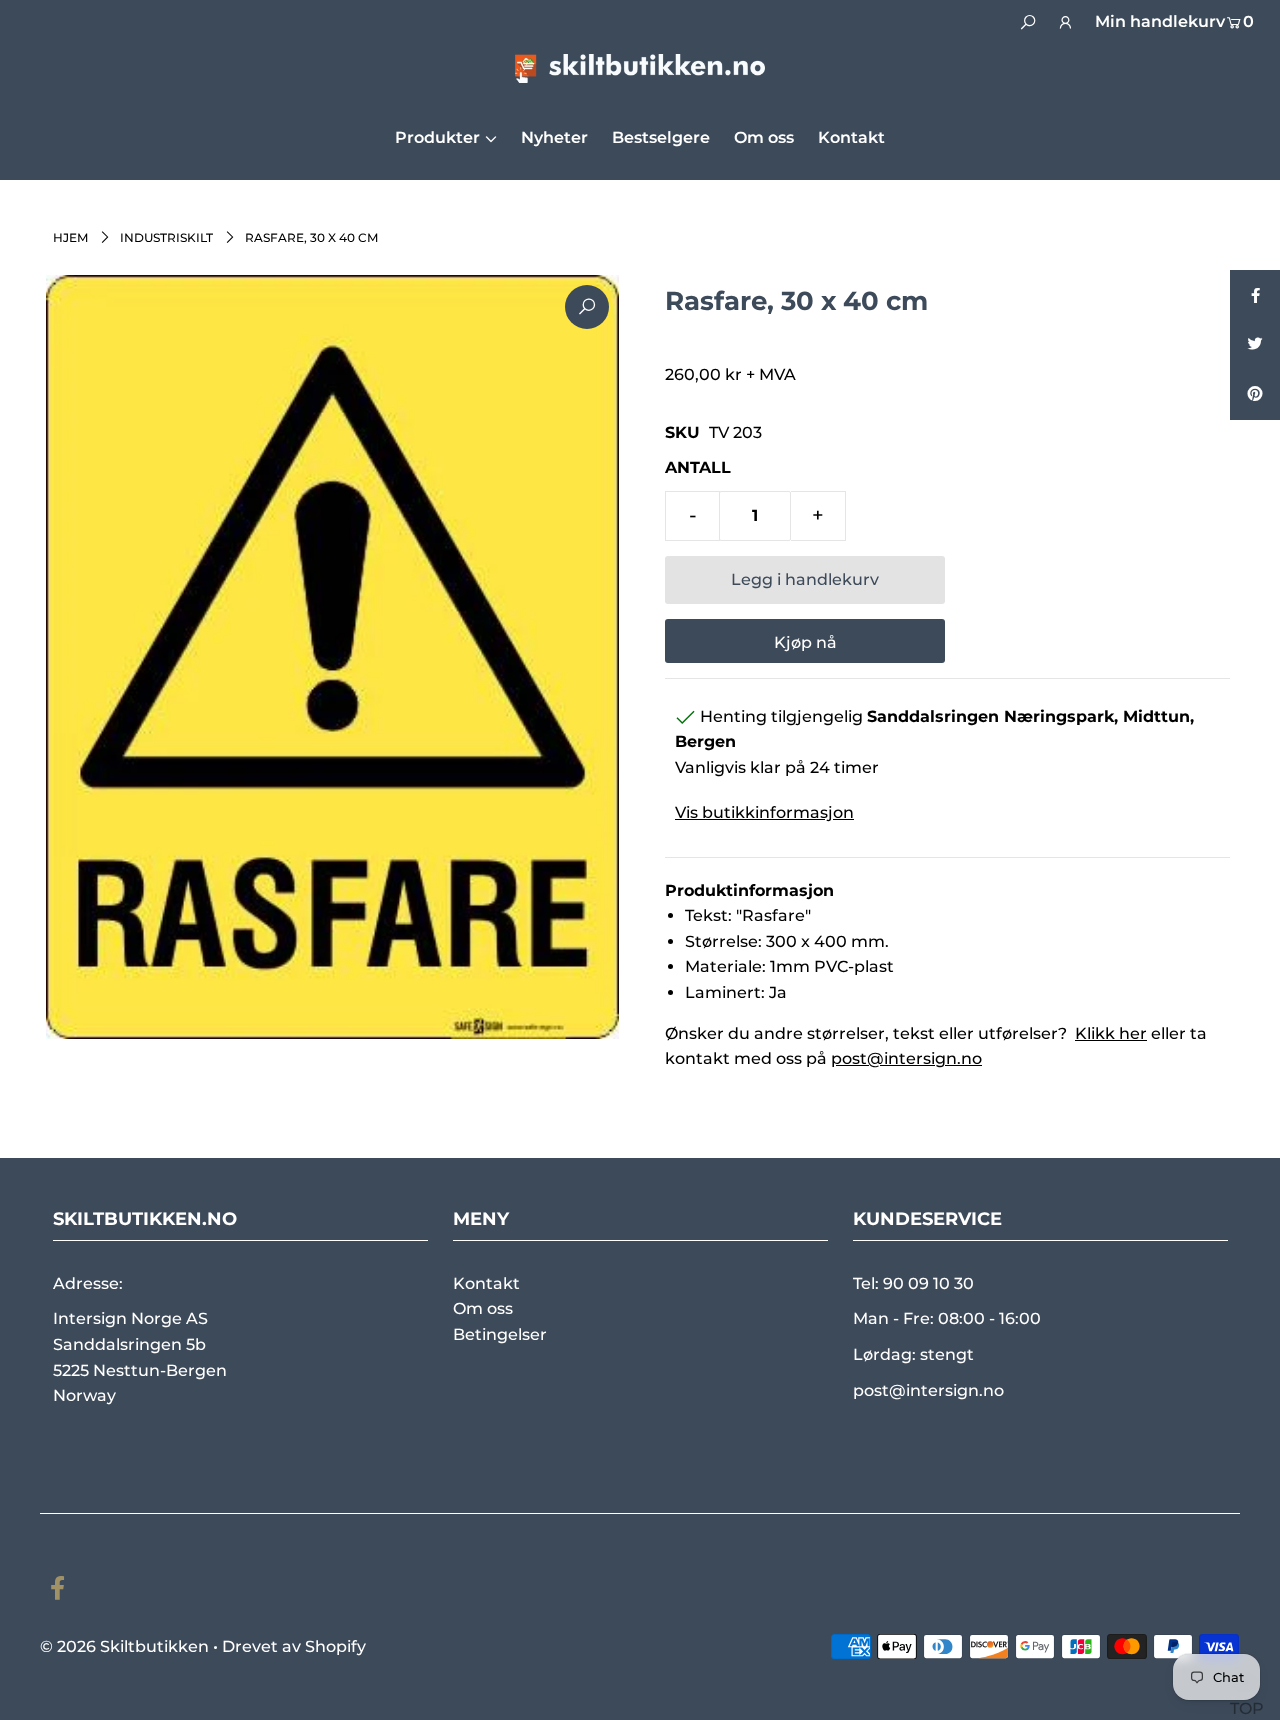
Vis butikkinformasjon (764, 812)
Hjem (70, 237)
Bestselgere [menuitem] (661, 137)
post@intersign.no (906, 1058)
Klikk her (1111, 1033)
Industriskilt (166, 237)
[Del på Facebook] (1255, 295)
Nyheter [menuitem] (554, 137)
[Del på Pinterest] (1255, 395)
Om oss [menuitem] (764, 137)
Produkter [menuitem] (437, 137)
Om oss (483, 1308)
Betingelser (500, 1334)
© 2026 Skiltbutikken (124, 1646)
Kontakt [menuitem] (851, 137)
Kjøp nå (805, 642)
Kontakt (486, 1283)
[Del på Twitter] (1255, 345)
